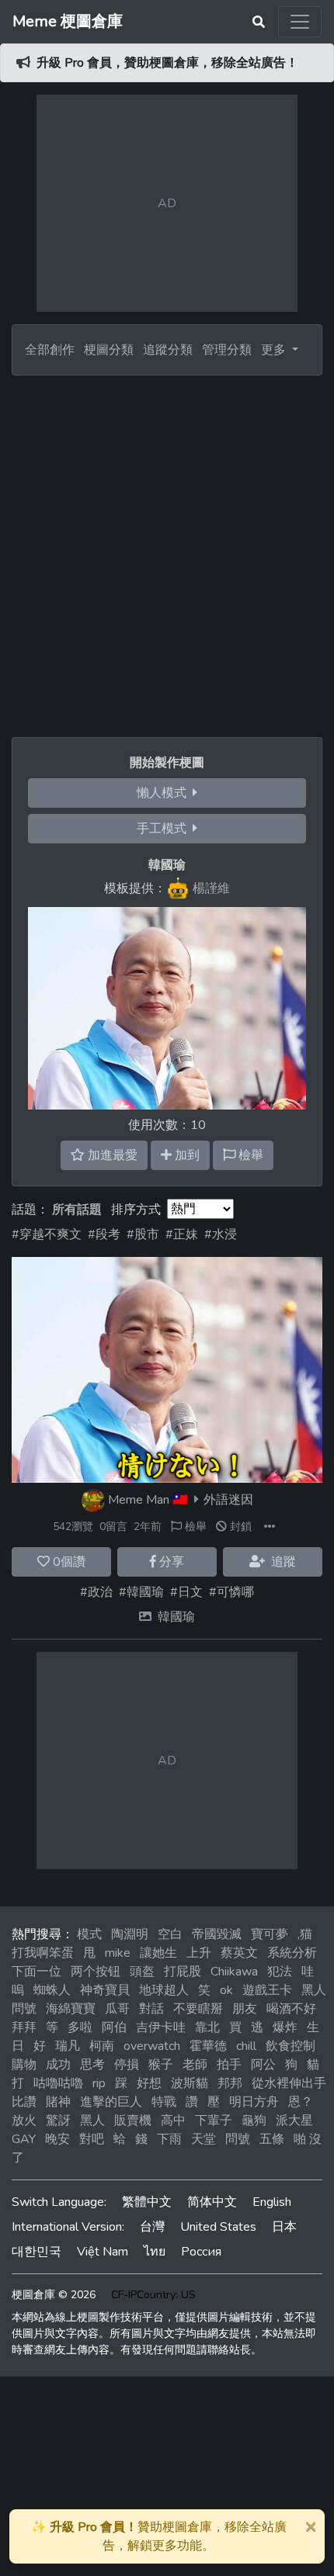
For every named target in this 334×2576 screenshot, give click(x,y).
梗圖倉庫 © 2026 (54, 2295)
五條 (272, 2139)
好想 (149, 2083)
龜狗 (254, 2121)
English (272, 2202)
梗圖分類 (109, 350)
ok (226, 1990)
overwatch (152, 2046)
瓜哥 (117, 2009)
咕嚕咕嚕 (58, 2083)
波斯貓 (190, 2083)
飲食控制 (291, 2046)
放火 (24, 2121)
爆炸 (285, 2027)
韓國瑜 (176, 1617)
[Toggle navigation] (300, 22)
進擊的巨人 (111, 2102)
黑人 (92, 2121)
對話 (151, 2009)
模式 (89, 1934)
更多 (275, 350)
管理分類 (227, 350)
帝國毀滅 (217, 1934)
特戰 (164, 2102)
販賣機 (133, 2121)
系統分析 (292, 1953)
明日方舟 (254, 2102)
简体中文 (212, 2202)
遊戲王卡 (267, 1990)
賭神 (58, 2102)
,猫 (305, 1934)
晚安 (57, 2139)
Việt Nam (103, 2252)
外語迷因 (228, 1500)
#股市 (143, 1234)
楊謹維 (211, 888)
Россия (201, 2252)
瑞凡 (68, 2046)
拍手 (229, 2065)
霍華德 (208, 2046)
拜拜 (24, 2027)
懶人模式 (165, 793)
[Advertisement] (167, 550)
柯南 (102, 2046)
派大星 (294, 2121)
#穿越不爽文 (47, 1234)
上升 (199, 1953)
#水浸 (221, 1234)
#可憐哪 (231, 1592)
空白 (170, 1934)
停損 (127, 2065)
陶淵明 (130, 1934)
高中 (173, 2121)
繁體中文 (147, 2202)
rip (99, 2083)
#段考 (104, 1234)
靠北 (207, 2027)
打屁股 (183, 1972)
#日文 (186, 1592)
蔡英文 (239, 1953)
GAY (24, 2139)
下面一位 (37, 1972)
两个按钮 (96, 1972)
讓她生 (158, 1953)
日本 (284, 2227)
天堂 (204, 2139)
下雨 (169, 2139)
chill (246, 2046)
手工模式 (165, 829)
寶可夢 (270, 1934)
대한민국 (37, 2252)
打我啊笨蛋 (43, 1953)
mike (118, 1953)
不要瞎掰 (198, 2009)
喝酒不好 (291, 2009)
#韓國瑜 (141, 1592)
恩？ (301, 2102)
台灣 (152, 2227)
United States (218, 2227)
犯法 (280, 1972)
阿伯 (114, 2027)
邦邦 (230, 2083)
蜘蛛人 (52, 1990)
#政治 (96, 1592)
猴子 (161, 2065)
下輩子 (214, 2121)
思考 (92, 2065)
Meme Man (139, 1500)
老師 (195, 2065)
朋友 (245, 2009)
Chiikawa (234, 1972)
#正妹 (182, 1234)
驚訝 (58, 2121)
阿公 (263, 2065)
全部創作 (50, 350)
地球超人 (164, 1990)
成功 (58, 2065)
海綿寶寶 (71, 2009)
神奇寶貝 (105, 1990)
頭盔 (142, 1972)
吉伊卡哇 (161, 2027)
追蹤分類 (168, 350)
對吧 (92, 2139)
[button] (270, 1527)
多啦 (80, 2027)
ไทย (155, 2252)
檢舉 (194, 1527)
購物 (24, 2065)
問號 (238, 2139)
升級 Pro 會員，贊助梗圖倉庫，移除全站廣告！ (167, 63)
